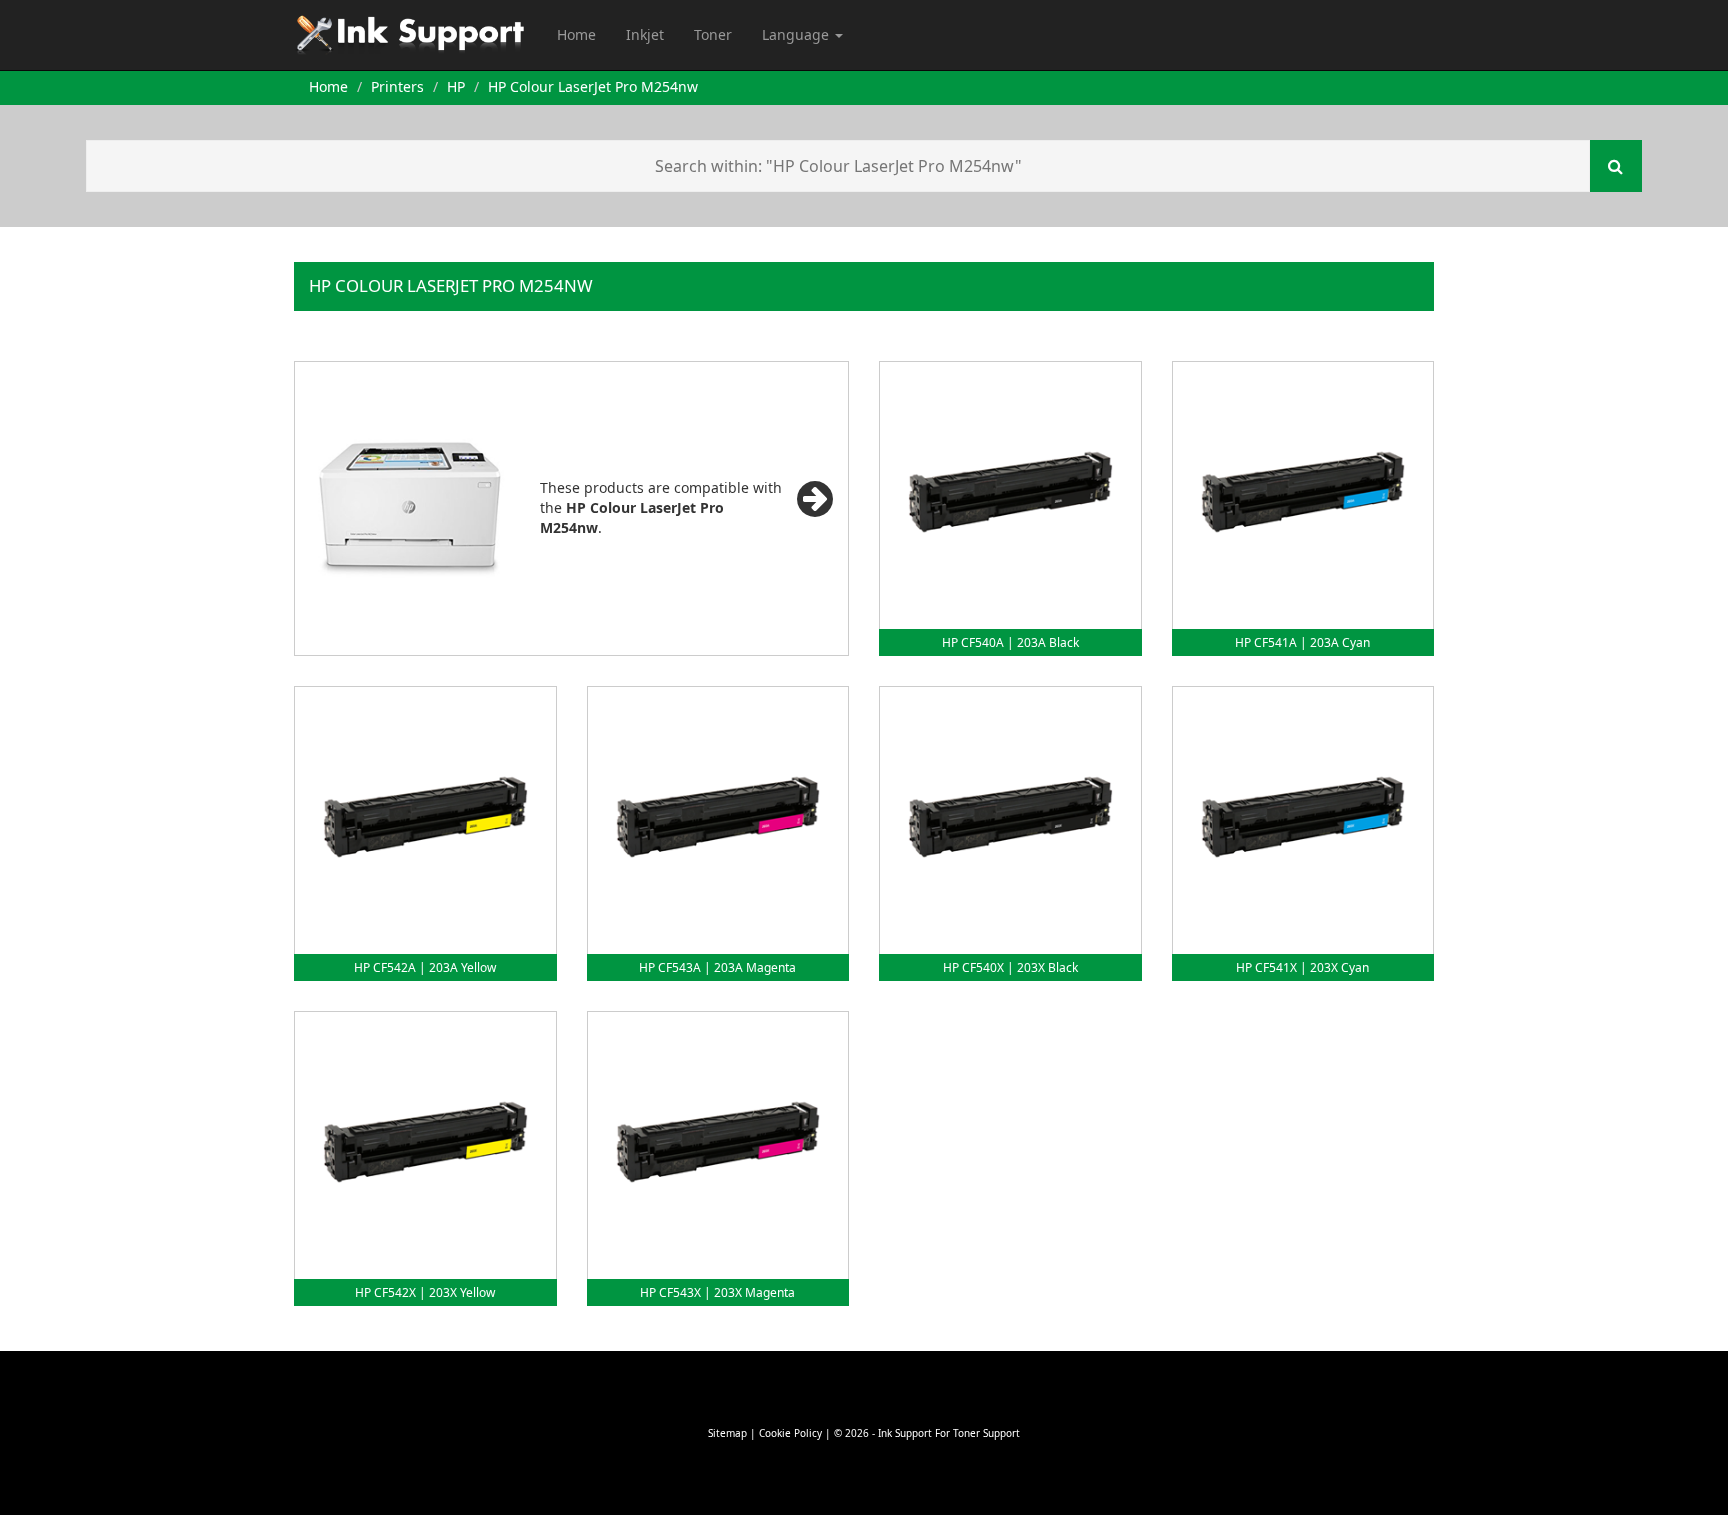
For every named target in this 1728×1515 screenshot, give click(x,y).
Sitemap (727, 1433)
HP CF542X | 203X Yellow (425, 1292)
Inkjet (645, 34)
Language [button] (797, 34)
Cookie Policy (790, 1433)
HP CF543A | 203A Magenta (717, 967)
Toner (713, 34)
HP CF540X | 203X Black (1010, 967)
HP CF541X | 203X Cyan (1302, 967)
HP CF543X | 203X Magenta (717, 1292)
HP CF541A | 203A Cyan (1302, 642)
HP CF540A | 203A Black (1010, 642)
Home (576, 34)
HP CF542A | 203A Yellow (425, 967)
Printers (397, 86)
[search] (1616, 166)
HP (456, 86)
